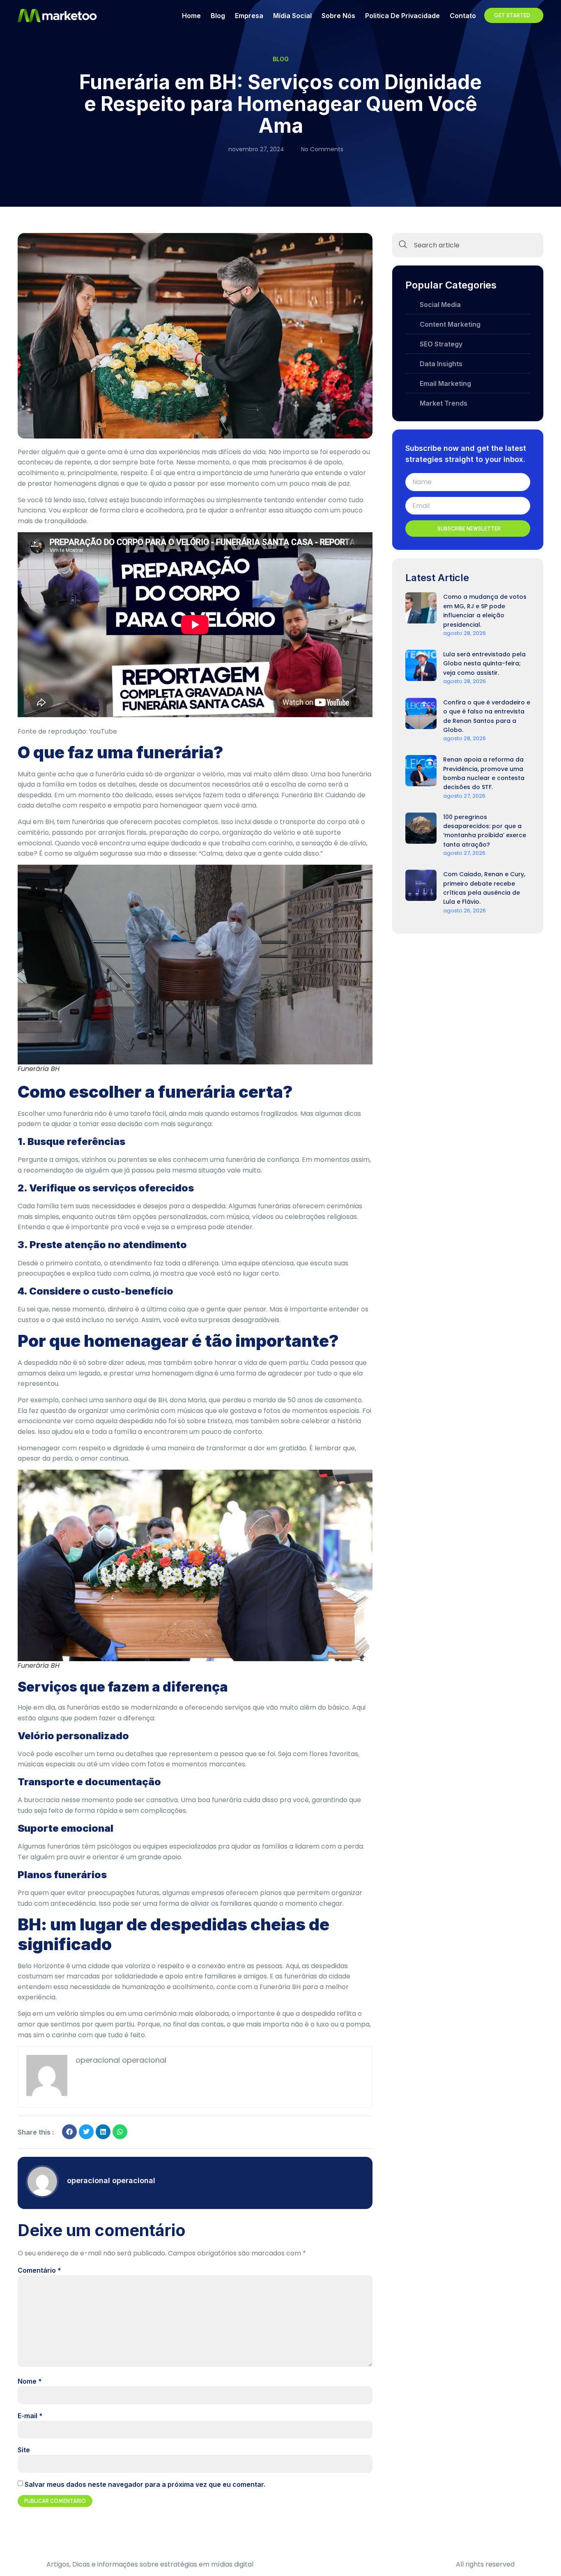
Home (191, 16)
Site (24, 2450)
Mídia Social (292, 16)
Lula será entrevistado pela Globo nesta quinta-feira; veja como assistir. (484, 664)
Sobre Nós (338, 16)
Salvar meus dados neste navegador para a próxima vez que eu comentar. (145, 2484)
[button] (69, 2132)
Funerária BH (302, 795)
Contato (463, 16)
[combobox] (468, 245)
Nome (30, 2381)
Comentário (39, 2270)
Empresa (249, 16)
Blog (218, 16)
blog (281, 59)
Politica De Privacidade (402, 16)
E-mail (30, 2416)
